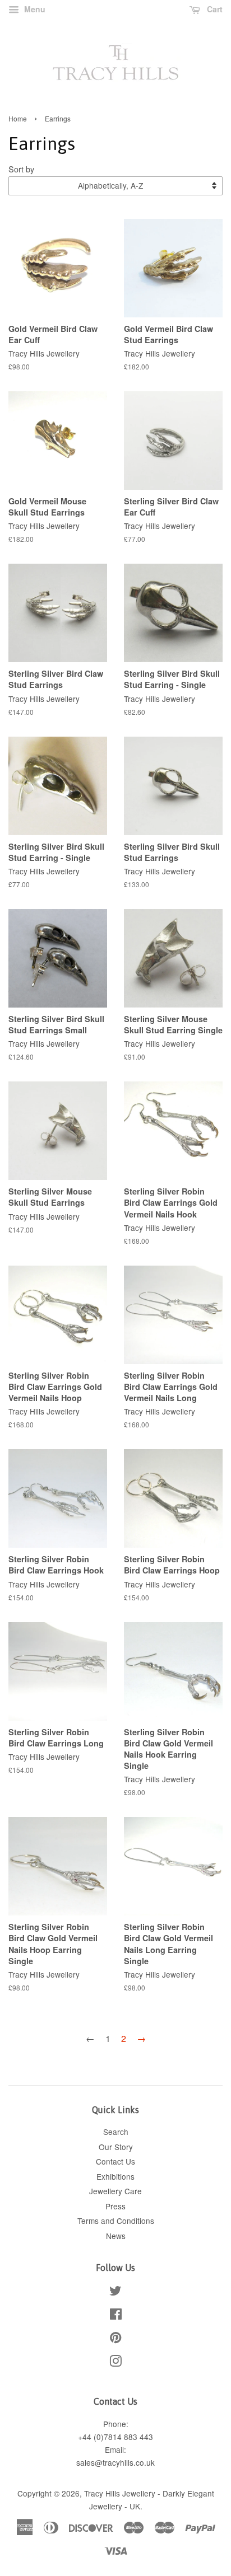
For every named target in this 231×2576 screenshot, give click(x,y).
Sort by (21, 169)
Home (18, 118)
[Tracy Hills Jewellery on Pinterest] (115, 2339)
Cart (214, 9)
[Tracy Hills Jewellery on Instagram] (115, 2363)
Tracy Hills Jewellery (120, 2493)
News (116, 2236)
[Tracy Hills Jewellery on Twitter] (115, 2292)
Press (115, 2206)
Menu (34, 9)
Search (116, 2132)
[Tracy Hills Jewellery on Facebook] (116, 2316)
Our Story (116, 2147)
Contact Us (115, 2161)
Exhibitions (115, 2176)
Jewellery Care (115, 2191)
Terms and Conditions (116, 2221)
